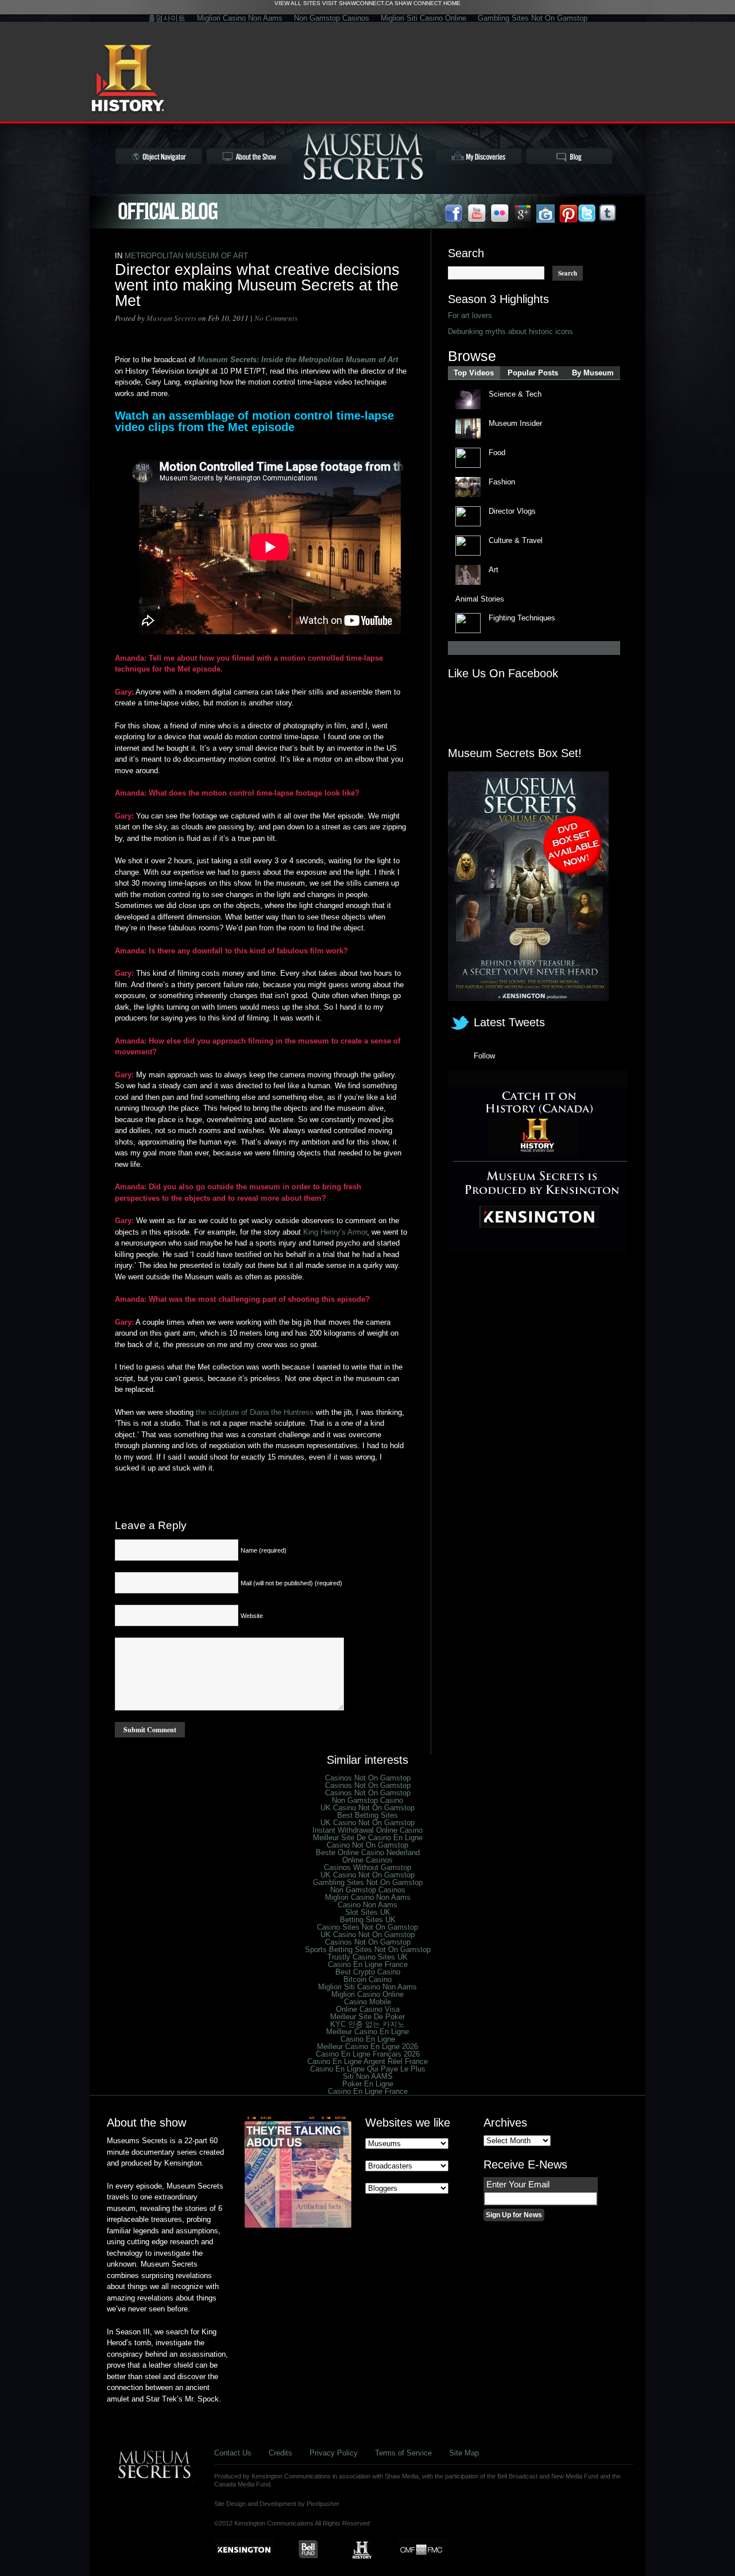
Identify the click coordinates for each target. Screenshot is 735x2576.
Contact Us (233, 2453)
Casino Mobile (367, 2002)
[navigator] (159, 156)
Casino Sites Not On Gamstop (367, 1927)
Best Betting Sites (367, 1815)
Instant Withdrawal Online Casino (367, 1830)
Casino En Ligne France (368, 1964)
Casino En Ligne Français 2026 (368, 2054)
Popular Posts (533, 373)
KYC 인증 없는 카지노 (367, 2024)
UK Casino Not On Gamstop (367, 1808)
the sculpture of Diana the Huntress (256, 1412)
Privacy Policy (334, 2453)
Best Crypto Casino (368, 1972)
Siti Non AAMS (368, 2076)
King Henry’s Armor (335, 1232)
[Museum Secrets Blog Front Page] (168, 211)
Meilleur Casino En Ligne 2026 (367, 2047)
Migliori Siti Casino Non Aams (367, 1987)
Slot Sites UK (368, 1912)
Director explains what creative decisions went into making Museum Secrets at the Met (257, 285)
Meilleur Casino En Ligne (367, 2032)
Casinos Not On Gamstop (368, 1778)
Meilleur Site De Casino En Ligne (368, 1838)
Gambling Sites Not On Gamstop (533, 18)
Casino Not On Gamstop (367, 1845)
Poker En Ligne (368, 2084)
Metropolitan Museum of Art (186, 256)
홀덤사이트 (167, 18)
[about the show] (250, 156)
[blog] (569, 156)
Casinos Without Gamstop (367, 1867)
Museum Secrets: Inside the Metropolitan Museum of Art (298, 360)
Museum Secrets (171, 318)
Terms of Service (403, 2453)
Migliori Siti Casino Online (423, 18)
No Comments (276, 318)
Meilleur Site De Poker (367, 2017)
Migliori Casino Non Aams (240, 18)
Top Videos (474, 373)
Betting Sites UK (368, 1920)
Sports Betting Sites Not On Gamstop (368, 1950)
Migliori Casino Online (367, 1994)
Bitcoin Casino (367, 1979)
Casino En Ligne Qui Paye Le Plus (368, 2069)
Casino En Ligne (368, 2039)
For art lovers (470, 315)
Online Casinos (367, 1860)
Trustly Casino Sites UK (367, 1957)
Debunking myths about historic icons (510, 331)
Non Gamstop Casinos (332, 18)
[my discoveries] (478, 156)
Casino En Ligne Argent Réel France (367, 2061)
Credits (281, 2453)
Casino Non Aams (367, 1905)
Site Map (464, 2453)
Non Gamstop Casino (367, 1800)
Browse (472, 356)
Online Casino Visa (368, 2009)
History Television (128, 80)
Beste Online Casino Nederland (368, 1853)
